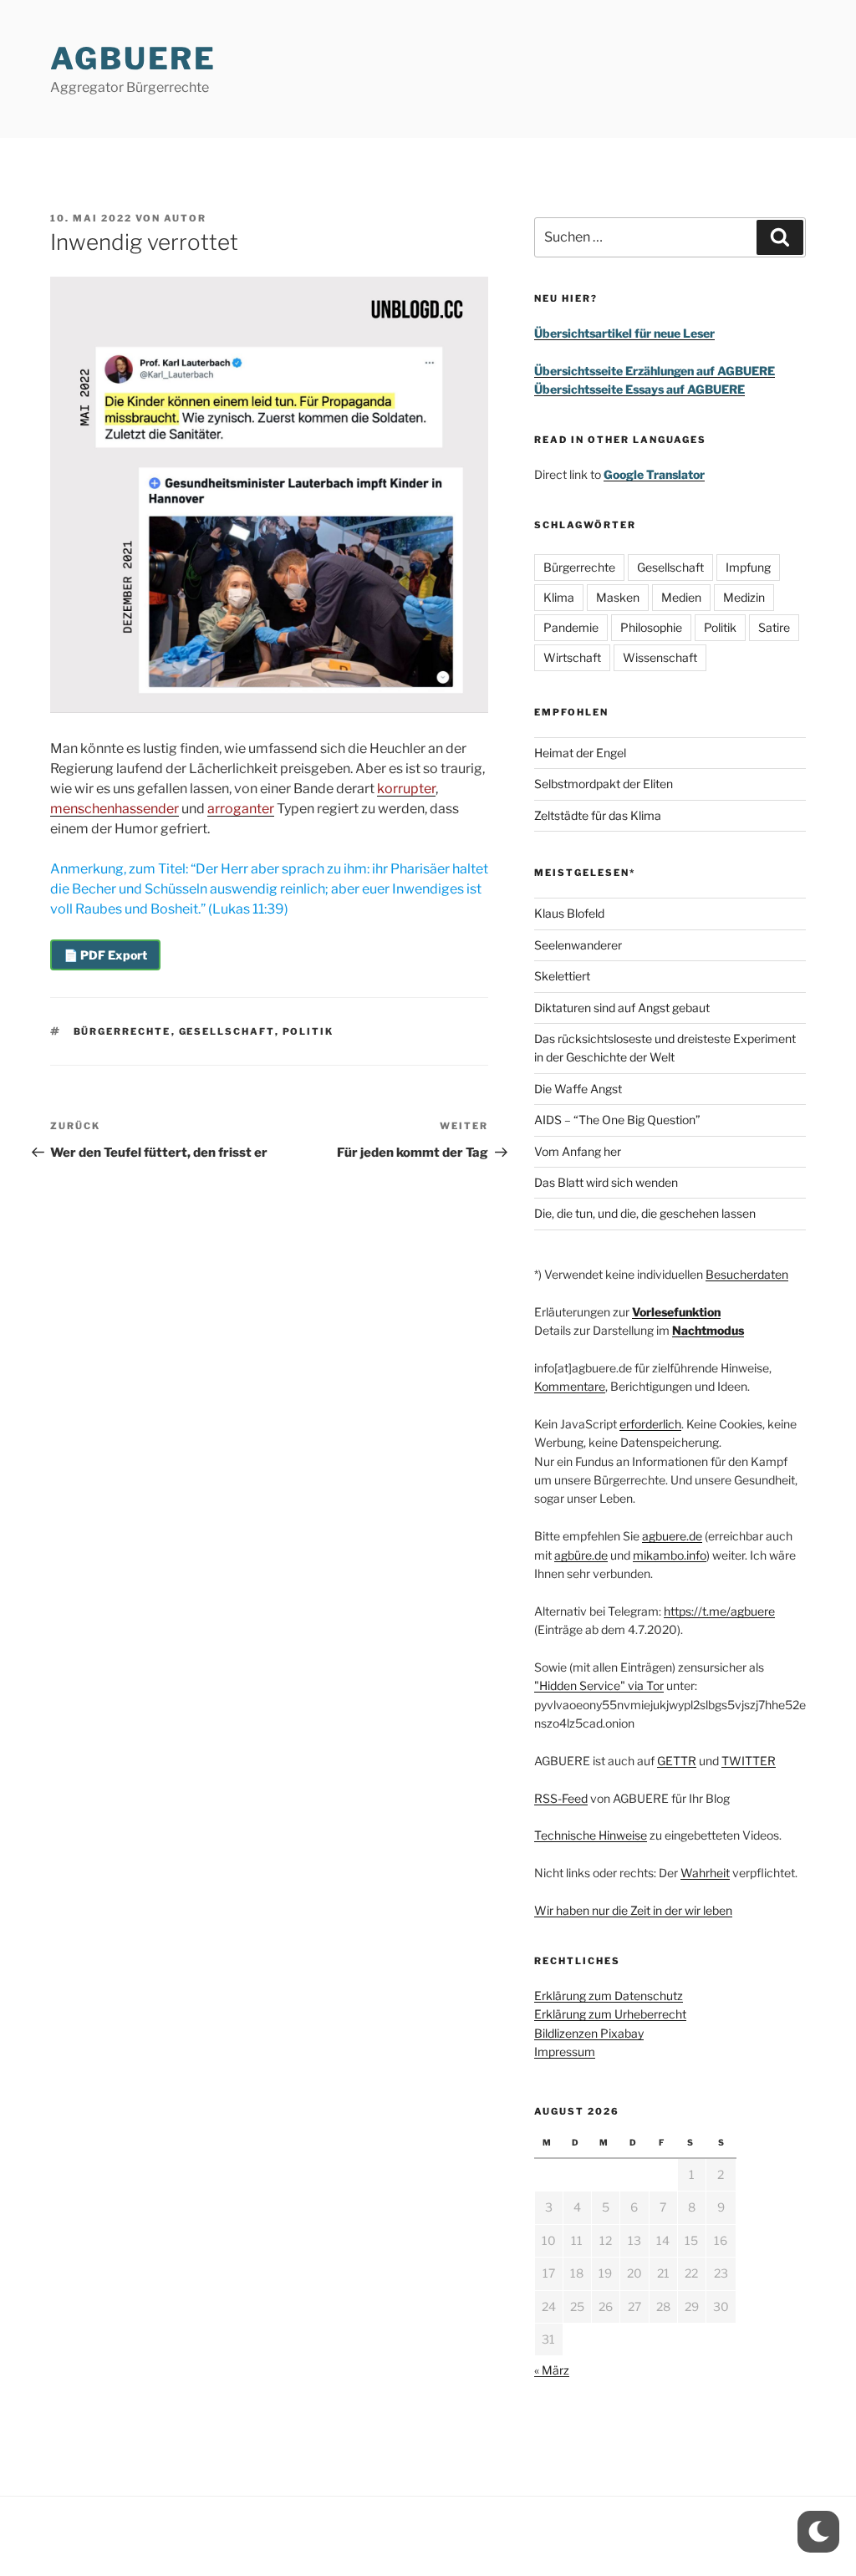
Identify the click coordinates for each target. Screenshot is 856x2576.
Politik (308, 1031)
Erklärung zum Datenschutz (609, 1996)
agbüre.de (581, 1555)
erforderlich (650, 1424)
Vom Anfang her (578, 1151)
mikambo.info (670, 1555)
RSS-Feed (561, 1798)
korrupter (406, 789)
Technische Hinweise (591, 1835)
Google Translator (654, 474)
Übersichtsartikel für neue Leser (624, 333)
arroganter (241, 809)
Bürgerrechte (122, 1031)
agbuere (133, 59)
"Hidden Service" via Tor (599, 1685)
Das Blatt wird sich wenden (606, 1182)
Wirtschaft (572, 657)
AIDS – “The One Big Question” (617, 1120)
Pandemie (571, 627)
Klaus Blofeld (569, 913)
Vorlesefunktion (676, 1312)
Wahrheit (705, 1873)
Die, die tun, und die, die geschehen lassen (645, 1213)
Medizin (744, 597)
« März (552, 2370)
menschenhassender (115, 809)
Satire (774, 627)
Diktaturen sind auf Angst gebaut (622, 1008)
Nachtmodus (708, 1330)
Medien (681, 597)
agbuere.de (672, 1536)
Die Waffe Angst (578, 1089)
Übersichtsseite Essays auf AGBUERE (639, 389)
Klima (559, 597)
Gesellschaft (227, 1031)
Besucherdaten (747, 1274)
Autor (185, 218)
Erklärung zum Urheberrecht (610, 2014)
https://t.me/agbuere (719, 1611)
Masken (618, 597)
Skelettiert (562, 976)
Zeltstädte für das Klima (598, 815)
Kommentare (570, 1386)
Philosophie (651, 627)
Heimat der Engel (580, 753)
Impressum (565, 2052)
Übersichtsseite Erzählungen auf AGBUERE (655, 371)
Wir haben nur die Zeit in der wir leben (633, 1910)
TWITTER (749, 1761)
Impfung (748, 567)
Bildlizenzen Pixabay (589, 2033)
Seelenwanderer (578, 945)
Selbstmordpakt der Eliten (604, 784)
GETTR (677, 1761)
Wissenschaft (660, 657)
